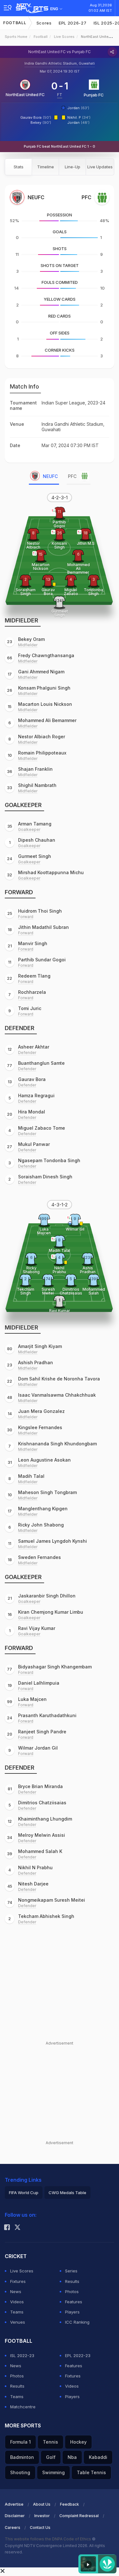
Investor (42, 2516)
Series (71, 2271)
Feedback (69, 2504)
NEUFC (50, 476)
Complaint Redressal (79, 2516)
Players (72, 2312)
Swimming (53, 2472)
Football (15, 23)
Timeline (46, 167)
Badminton (22, 2457)
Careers (13, 2527)
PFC (72, 476)
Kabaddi (98, 2457)
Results (72, 2281)
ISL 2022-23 (22, 2355)
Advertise (14, 2504)
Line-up (73, 167)
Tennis (50, 2442)
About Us (42, 2504)
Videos (17, 2302)
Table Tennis (91, 2472)
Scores (44, 23)
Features (74, 2302)
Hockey (78, 2442)
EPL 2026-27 (73, 23)
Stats (19, 167)
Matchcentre (23, 2407)
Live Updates (100, 167)
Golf (51, 2457)
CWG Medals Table (67, 2193)
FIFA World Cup (24, 2193)
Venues (18, 2322)
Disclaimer (15, 2516)
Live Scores (64, 37)
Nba (72, 2457)
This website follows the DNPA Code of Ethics (48, 2539)
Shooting (20, 2472)
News (16, 2292)
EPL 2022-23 (78, 2355)
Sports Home (16, 37)
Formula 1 (20, 2442)
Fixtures (18, 2281)
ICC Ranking (77, 2322)
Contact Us (40, 2527)
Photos (72, 2292)
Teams (17, 2312)
